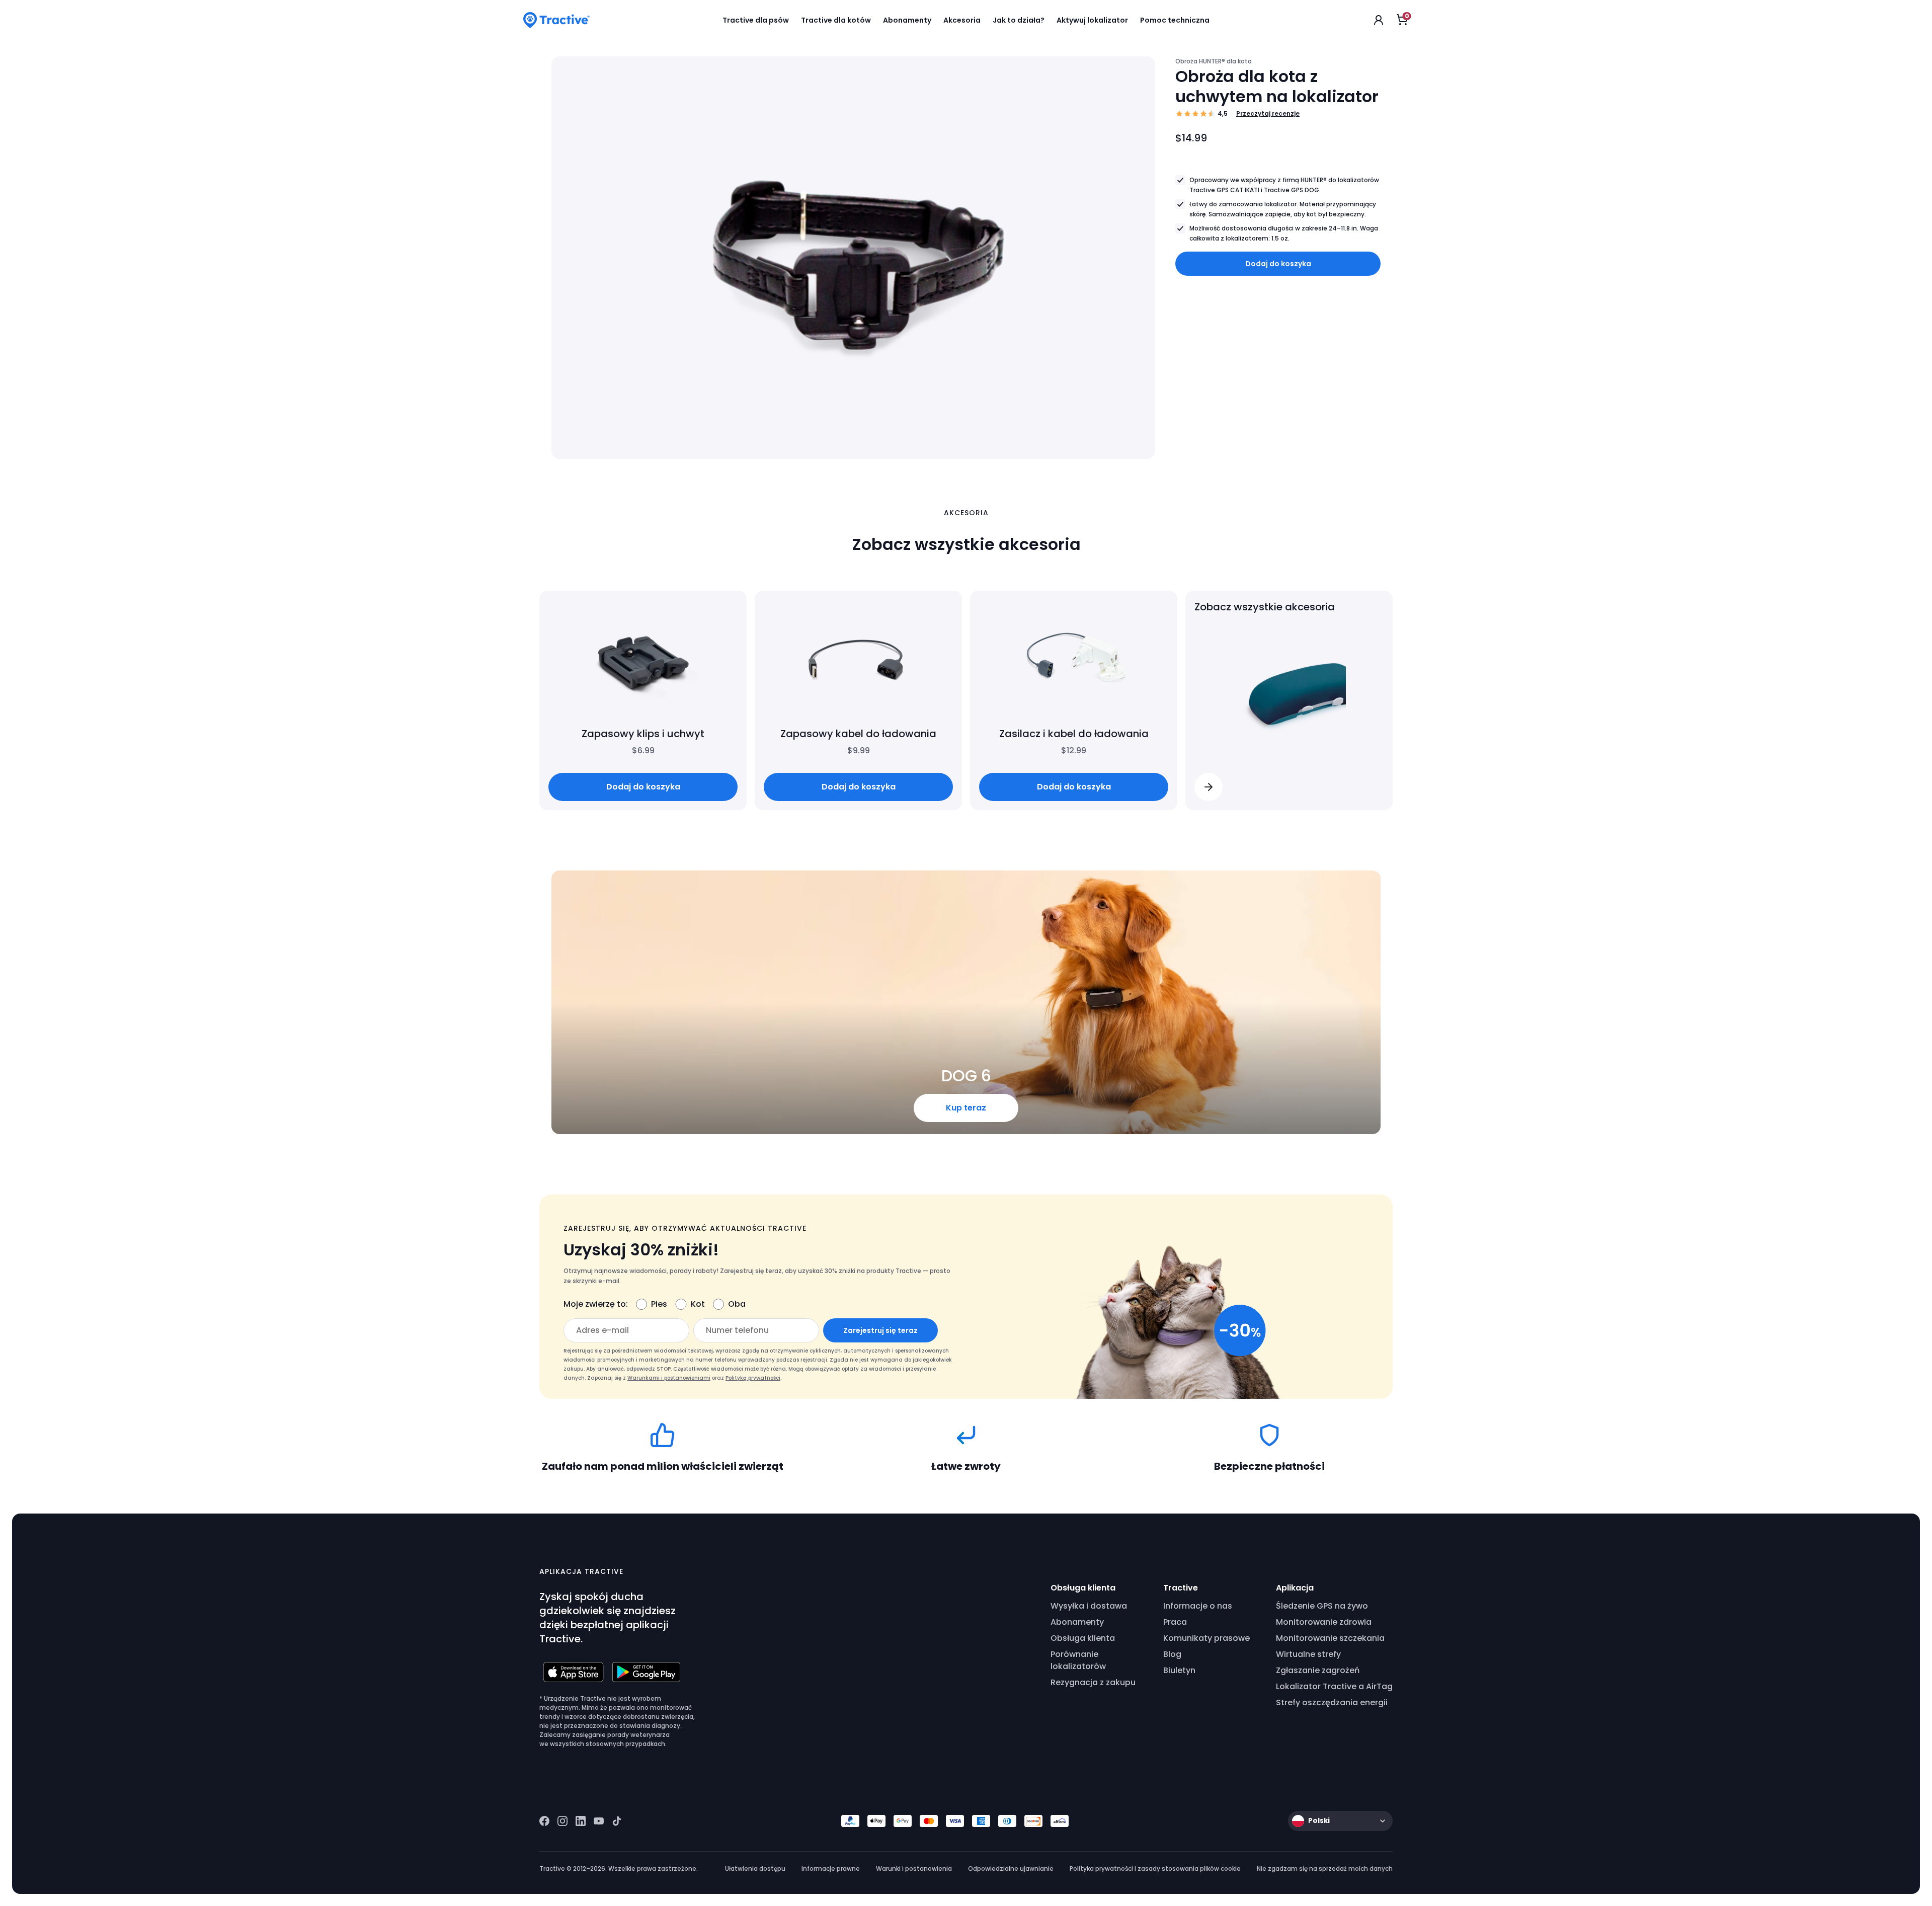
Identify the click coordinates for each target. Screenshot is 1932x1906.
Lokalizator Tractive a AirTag (1334, 1686)
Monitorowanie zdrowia (1324, 1622)
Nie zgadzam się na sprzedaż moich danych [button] (1325, 1869)
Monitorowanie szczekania (1330, 1638)
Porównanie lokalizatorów (1078, 1660)
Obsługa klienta (1083, 1638)
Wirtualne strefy (1308, 1654)
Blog (1172, 1654)
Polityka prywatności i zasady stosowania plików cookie (1155, 1869)
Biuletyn (1179, 1670)
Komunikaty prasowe (1206, 1638)
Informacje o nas (1198, 1606)
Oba (737, 1304)
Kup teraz (966, 1108)
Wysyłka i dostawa (1089, 1606)
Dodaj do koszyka (1278, 264)
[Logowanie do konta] (1379, 20)
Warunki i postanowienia (914, 1869)
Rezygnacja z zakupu (1093, 1682)
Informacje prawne (831, 1869)
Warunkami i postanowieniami (669, 1378)
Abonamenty (1077, 1622)
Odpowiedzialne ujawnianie (1011, 1869)
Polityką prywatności (753, 1378)
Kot (698, 1304)
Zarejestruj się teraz (880, 1330)
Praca (1175, 1622)
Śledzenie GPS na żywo (1322, 1606)
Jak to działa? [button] (1019, 20)
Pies (659, 1304)
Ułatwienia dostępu (755, 1869)
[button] (1209, 787)
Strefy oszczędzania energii (1332, 1702)
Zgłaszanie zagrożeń (1318, 1670)
